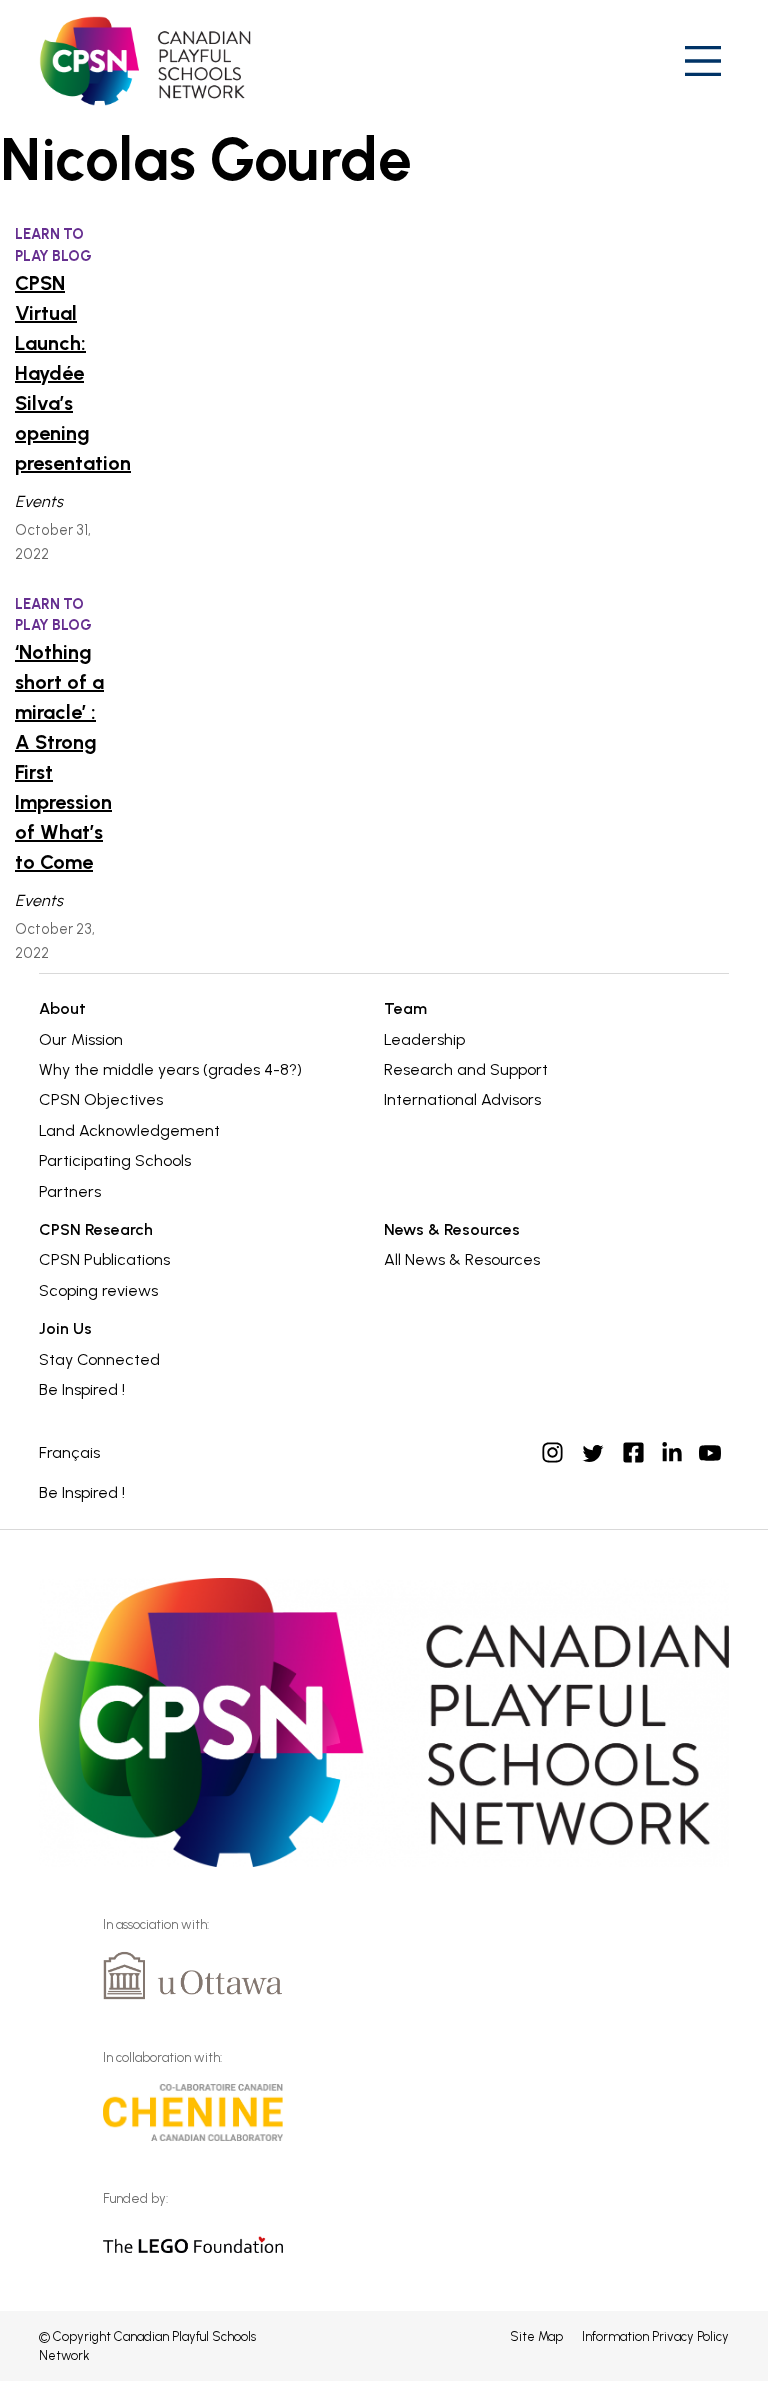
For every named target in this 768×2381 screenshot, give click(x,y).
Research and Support (466, 1069)
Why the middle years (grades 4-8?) (170, 1069)
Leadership (424, 1039)
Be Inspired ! (82, 1389)
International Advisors (462, 1099)
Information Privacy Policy (655, 2336)
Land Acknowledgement (129, 1130)
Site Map (536, 2336)
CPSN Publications (104, 1259)
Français (69, 1452)
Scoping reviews (98, 1290)
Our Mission (81, 1039)
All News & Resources (462, 1259)
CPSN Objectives (101, 1099)
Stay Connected (99, 1359)
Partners (70, 1191)
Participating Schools (115, 1160)
